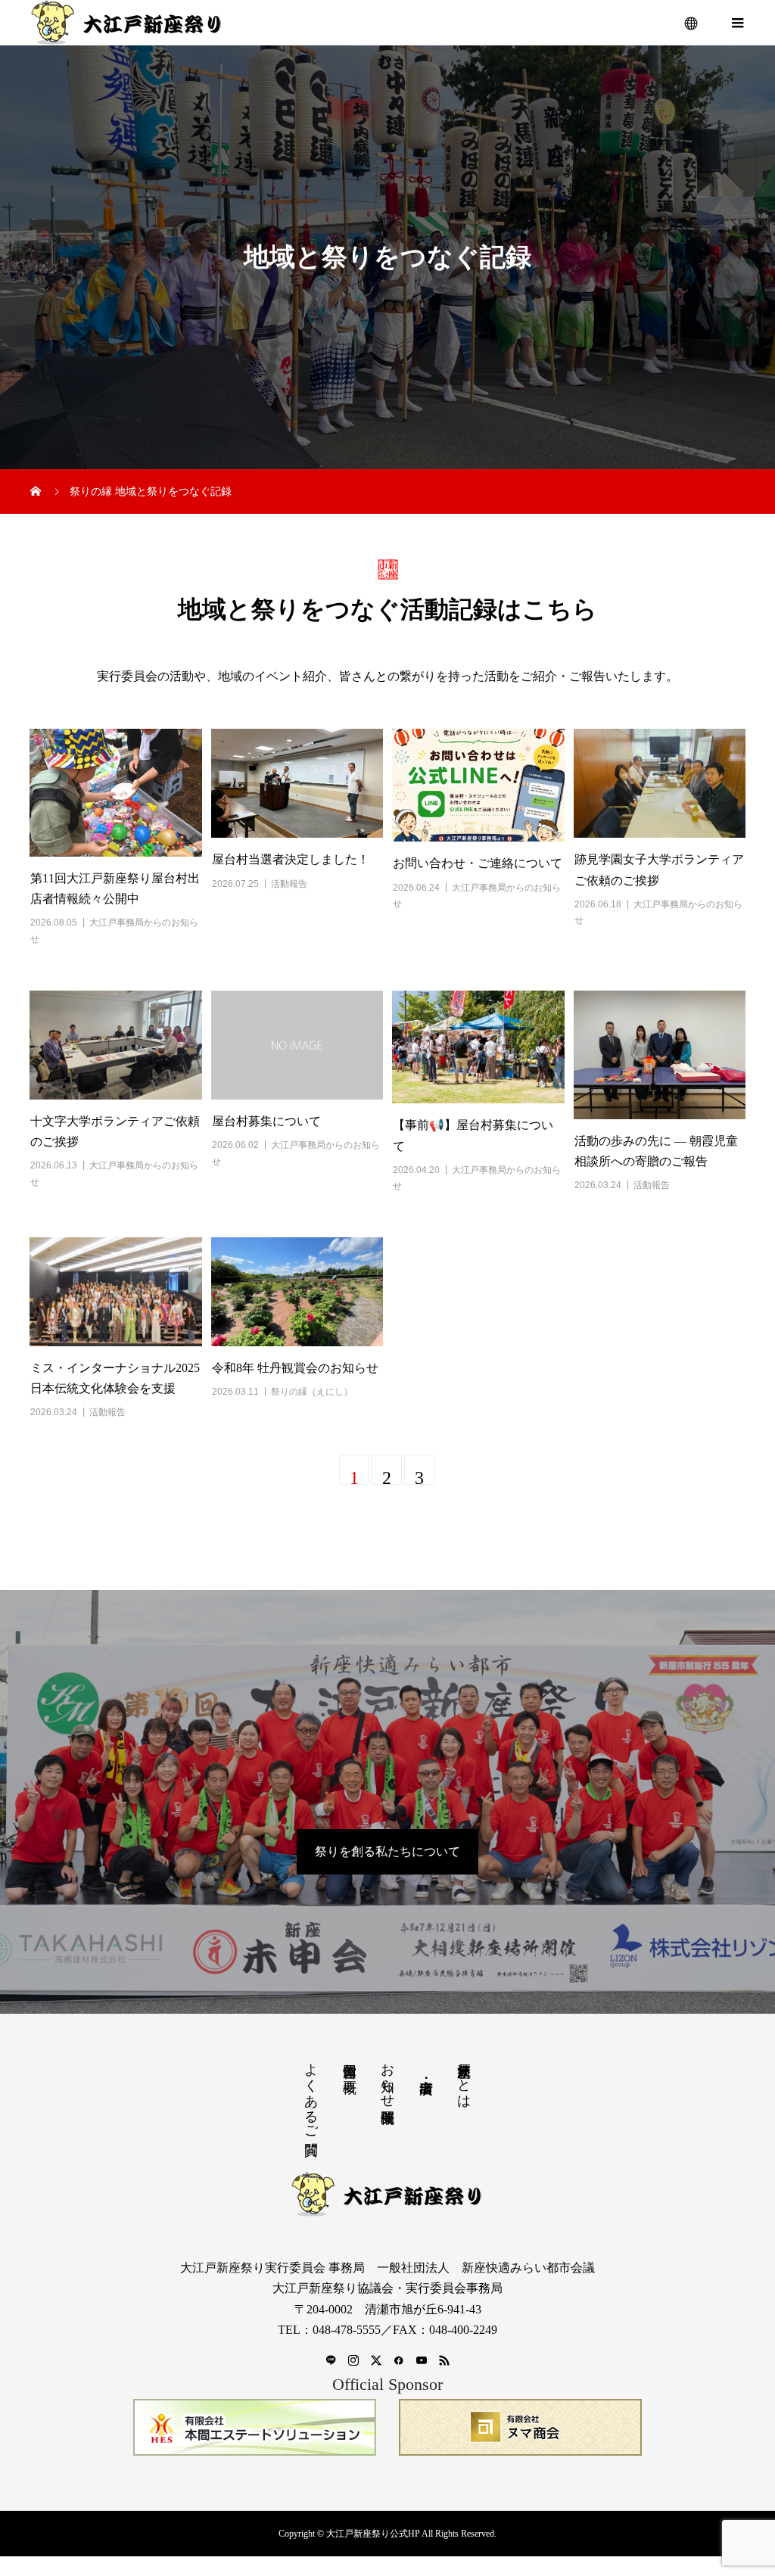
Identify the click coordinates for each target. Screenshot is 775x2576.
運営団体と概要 (350, 2063)
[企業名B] (520, 2427)
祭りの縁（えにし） (312, 1392)
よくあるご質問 (311, 2093)
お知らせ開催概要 (387, 2077)
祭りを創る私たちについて (387, 1851)
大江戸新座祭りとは (464, 2078)
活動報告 (289, 884)
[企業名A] (255, 2427)
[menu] (692, 23)
